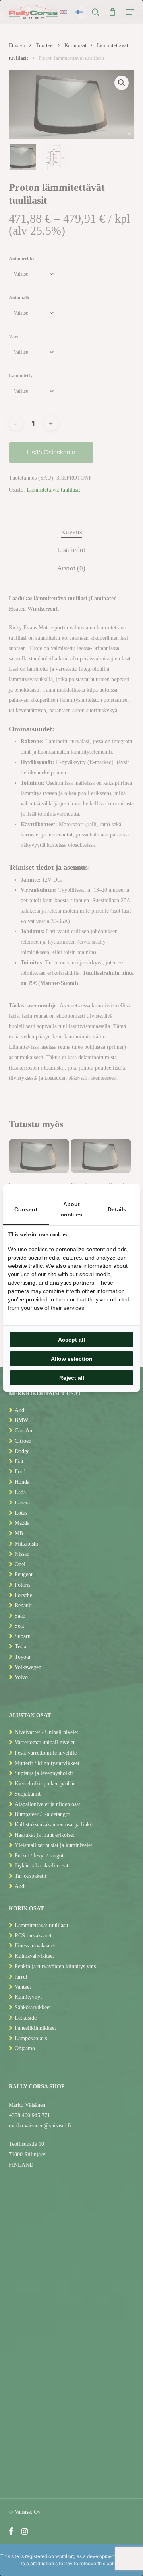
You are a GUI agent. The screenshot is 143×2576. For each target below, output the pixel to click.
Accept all (71, 1340)
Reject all (72, 1378)
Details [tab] (117, 1209)
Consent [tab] (26, 1209)
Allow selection (72, 1359)
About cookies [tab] (71, 1209)
